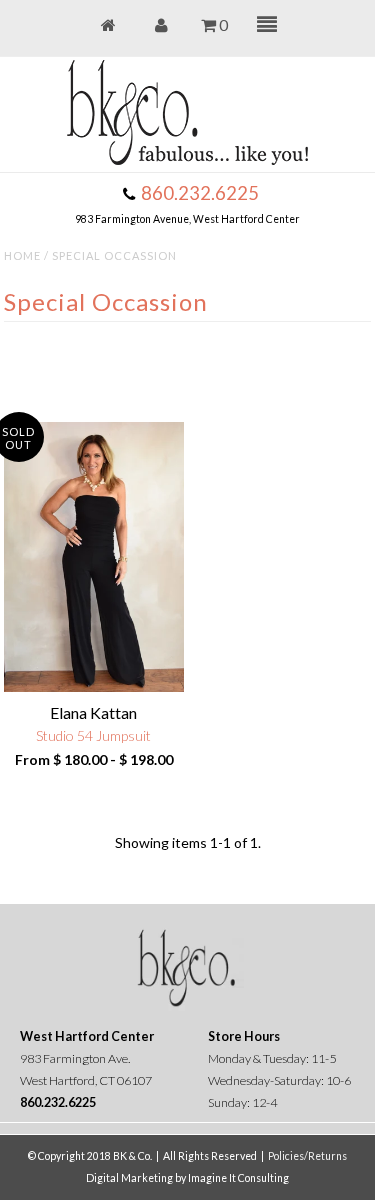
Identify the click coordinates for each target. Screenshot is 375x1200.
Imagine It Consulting (238, 1178)
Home (22, 255)
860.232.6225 (200, 193)
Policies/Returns (307, 1156)
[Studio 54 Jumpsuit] (94, 557)
